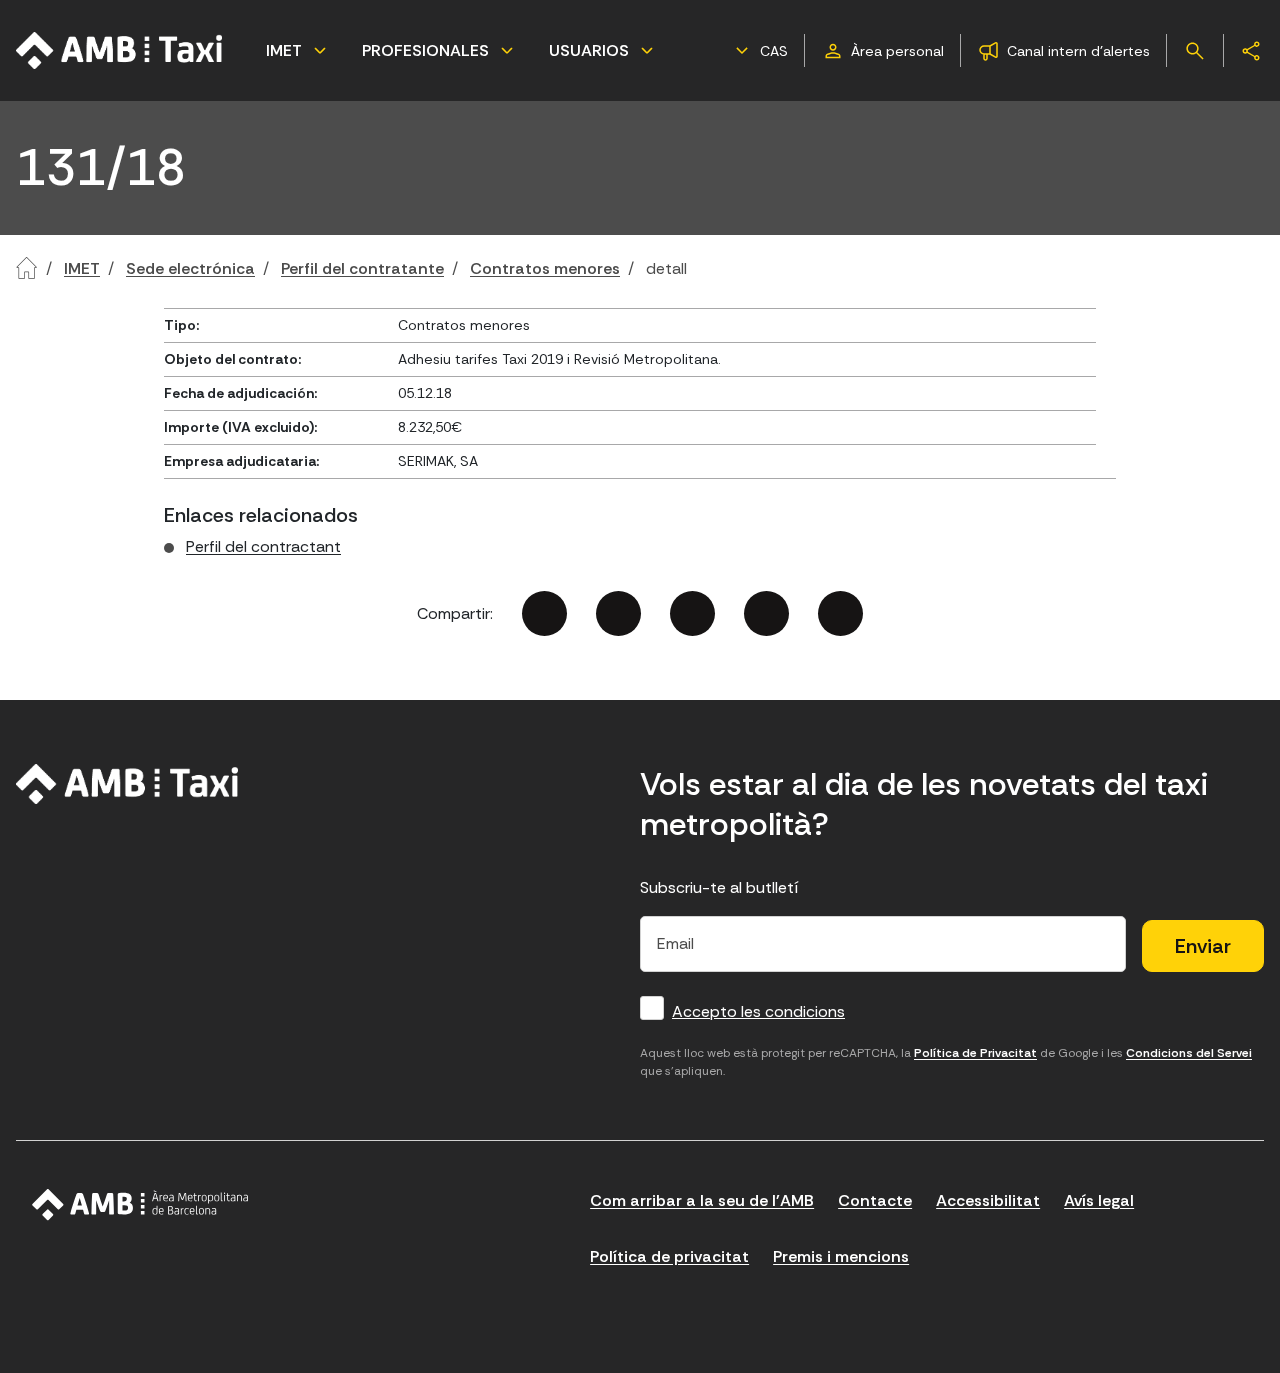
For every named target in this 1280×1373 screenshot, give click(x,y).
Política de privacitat (669, 1256)
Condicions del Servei (1189, 1053)
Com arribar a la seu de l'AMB (702, 1200)
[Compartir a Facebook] (544, 613)
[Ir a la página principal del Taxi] (120, 50)
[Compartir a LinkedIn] (692, 613)
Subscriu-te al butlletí (719, 887)
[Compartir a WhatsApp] (840, 613)
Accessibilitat (988, 1200)
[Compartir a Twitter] (618, 613)
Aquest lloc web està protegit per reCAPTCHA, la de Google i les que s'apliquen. (946, 1062)
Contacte (875, 1200)
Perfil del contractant (263, 546)
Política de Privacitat (975, 1053)
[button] (759, 51)
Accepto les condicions (758, 1011)
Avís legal (1099, 1200)
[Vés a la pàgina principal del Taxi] (127, 784)
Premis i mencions (841, 1256)
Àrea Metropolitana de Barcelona (140, 1205)
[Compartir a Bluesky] (766, 613)
